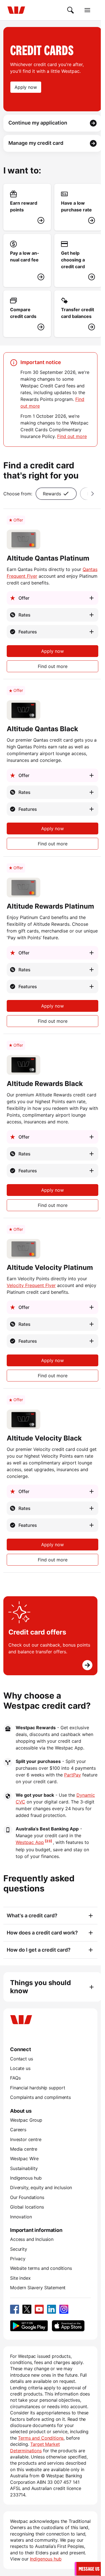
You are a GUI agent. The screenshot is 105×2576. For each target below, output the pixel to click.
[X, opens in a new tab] (27, 2309)
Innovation (21, 2217)
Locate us (20, 2068)
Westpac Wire (24, 2159)
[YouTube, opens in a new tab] (39, 2309)
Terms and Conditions (41, 2438)
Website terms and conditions (41, 2268)
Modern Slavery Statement (38, 2288)
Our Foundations (27, 2197)
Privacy (18, 2259)
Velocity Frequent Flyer (31, 1285)
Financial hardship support (38, 2088)
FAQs (15, 2078)
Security (19, 2249)
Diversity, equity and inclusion (41, 2187)
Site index (20, 2278)
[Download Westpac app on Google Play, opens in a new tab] (29, 2326)
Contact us (21, 2059)
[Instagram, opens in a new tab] (64, 2309)
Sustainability (24, 2168)
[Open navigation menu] (87, 10)
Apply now (53, 651)
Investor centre (26, 2139)
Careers (18, 2130)
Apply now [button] (26, 87)
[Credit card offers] (50, 1636)
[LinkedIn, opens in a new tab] (52, 2309)
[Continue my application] (53, 123)
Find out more (72, 436)
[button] (88, 2569)
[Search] (71, 10)
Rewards (52, 494)
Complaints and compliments (40, 2097)
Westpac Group (26, 2120)
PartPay (73, 1775)
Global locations (27, 2207)
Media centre (24, 2149)
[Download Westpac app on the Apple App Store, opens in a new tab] (68, 2326)
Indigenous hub (26, 2178)
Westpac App (30, 1842)
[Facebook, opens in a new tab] (15, 2309)
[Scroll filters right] (91, 494)
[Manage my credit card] (53, 143)
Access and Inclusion (32, 2239)
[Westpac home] (16, 10)
